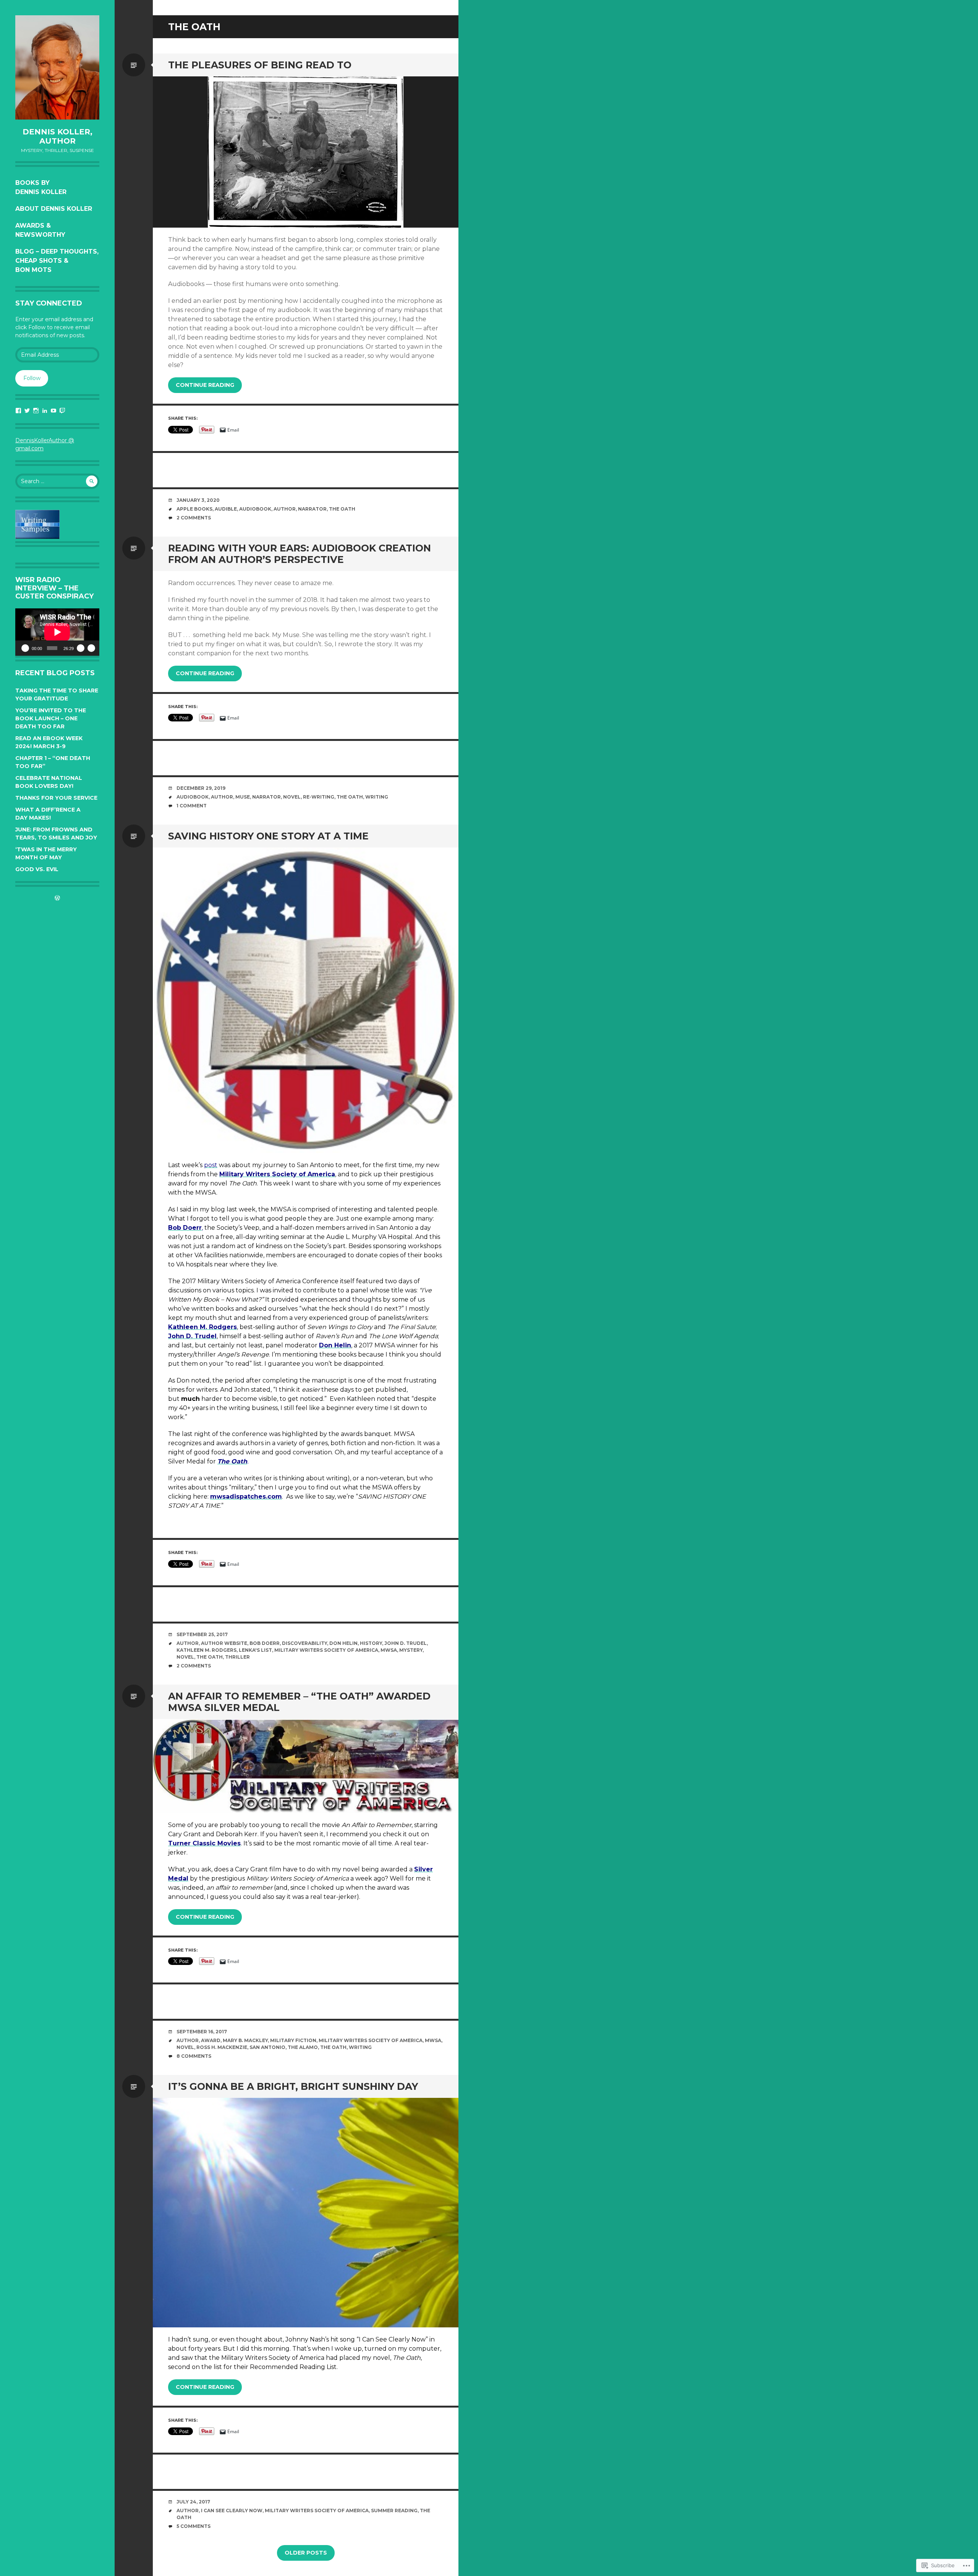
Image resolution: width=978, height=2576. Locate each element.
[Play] (25, 648)
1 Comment (192, 806)
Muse (243, 797)
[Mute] (81, 648)
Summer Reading (394, 2511)
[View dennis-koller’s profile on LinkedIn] (45, 411)
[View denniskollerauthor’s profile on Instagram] (36, 411)
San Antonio (267, 2047)
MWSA (389, 1650)
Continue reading (205, 385)
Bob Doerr (265, 1643)
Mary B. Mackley (245, 2040)
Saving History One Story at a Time (268, 836)
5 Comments (193, 2526)
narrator (312, 509)
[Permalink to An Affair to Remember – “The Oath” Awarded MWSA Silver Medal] (306, 1766)
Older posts (306, 2553)
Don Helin (343, 1643)
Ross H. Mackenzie (222, 2047)
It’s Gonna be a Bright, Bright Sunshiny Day (293, 2086)
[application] (57, 632)
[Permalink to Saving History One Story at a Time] (306, 1000)
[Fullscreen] (91, 648)
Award (211, 2040)
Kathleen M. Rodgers (206, 1650)
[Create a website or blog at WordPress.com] (57, 898)
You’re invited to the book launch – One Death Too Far (51, 718)
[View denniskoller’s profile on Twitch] (62, 411)
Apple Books (194, 509)
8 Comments (194, 2056)
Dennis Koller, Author (57, 136)
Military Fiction (293, 2040)
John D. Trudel (406, 1643)
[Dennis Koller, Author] (57, 67)
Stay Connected (49, 303)
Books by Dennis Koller (41, 187)
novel (292, 797)
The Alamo (303, 2047)
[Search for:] (57, 481)
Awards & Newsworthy (40, 230)
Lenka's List (255, 1650)
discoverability (304, 1643)
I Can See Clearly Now (232, 2511)
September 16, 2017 (202, 2032)
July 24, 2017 (193, 2502)
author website (224, 1643)
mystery (411, 1650)
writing (377, 797)
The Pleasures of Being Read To (260, 65)
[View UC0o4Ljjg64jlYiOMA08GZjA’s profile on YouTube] (53, 411)
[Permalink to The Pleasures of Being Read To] (306, 152)
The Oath (342, 509)
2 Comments (194, 518)
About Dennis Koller (54, 209)
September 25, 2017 (202, 1634)
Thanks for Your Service (56, 798)
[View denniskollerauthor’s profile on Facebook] (18, 411)
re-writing (319, 797)
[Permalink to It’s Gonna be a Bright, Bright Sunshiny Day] (306, 2213)
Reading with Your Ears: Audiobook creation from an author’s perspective (300, 554)
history (371, 1643)
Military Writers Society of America (326, 1650)
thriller (237, 1657)
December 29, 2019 (201, 788)
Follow (32, 378)
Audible (226, 509)
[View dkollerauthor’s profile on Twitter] (27, 411)
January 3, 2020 (198, 500)
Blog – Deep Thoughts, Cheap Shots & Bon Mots (57, 261)
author (285, 509)
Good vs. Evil (37, 869)
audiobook (255, 509)
